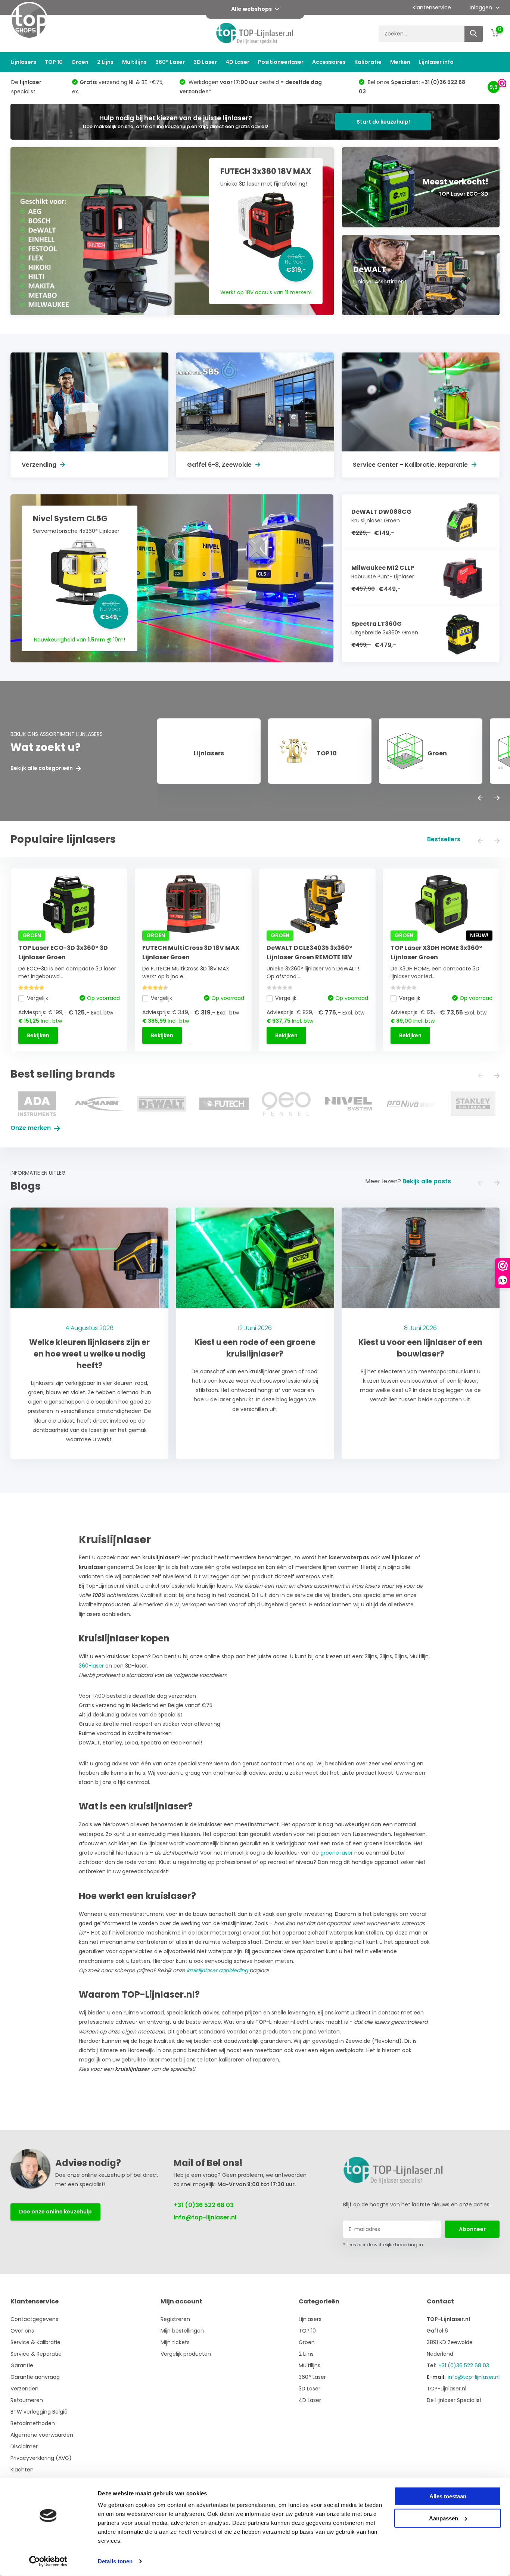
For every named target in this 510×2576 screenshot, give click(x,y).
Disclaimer (24, 2446)
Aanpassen (444, 2518)
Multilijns (134, 62)
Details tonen (115, 2561)
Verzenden (24, 2389)
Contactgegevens (34, 2319)
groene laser (337, 1853)
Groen (80, 62)
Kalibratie (368, 62)
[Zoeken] (474, 34)
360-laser (91, 1666)
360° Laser (170, 62)
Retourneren (27, 2400)
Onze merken (31, 1128)
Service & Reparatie (36, 2354)
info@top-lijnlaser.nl (205, 2217)
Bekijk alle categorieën (42, 768)
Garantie (22, 2365)
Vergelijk (38, 998)
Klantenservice (432, 7)
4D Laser (237, 62)
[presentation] (481, 798)
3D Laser (205, 62)
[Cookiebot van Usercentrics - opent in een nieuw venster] (48, 2561)
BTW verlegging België (39, 2412)
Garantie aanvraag (35, 2377)
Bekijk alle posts (427, 1181)
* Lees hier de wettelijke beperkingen (383, 2245)
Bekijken (38, 1035)
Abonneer (472, 2229)
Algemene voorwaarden (42, 2435)
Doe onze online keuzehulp (55, 2212)
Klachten (22, 2470)
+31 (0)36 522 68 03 (204, 2205)
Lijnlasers (23, 62)
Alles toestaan (448, 2496)
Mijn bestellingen (182, 2331)
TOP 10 (54, 62)
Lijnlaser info (436, 62)
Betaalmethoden (33, 2423)
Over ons (22, 2331)
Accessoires (329, 62)
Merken (400, 62)
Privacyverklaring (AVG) (41, 2458)
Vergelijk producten (186, 2354)
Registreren (175, 2319)
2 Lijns (105, 62)
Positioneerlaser (281, 62)
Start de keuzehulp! (383, 122)
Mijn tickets (175, 2342)
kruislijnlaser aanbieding (217, 1970)
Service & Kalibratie (35, 2342)
